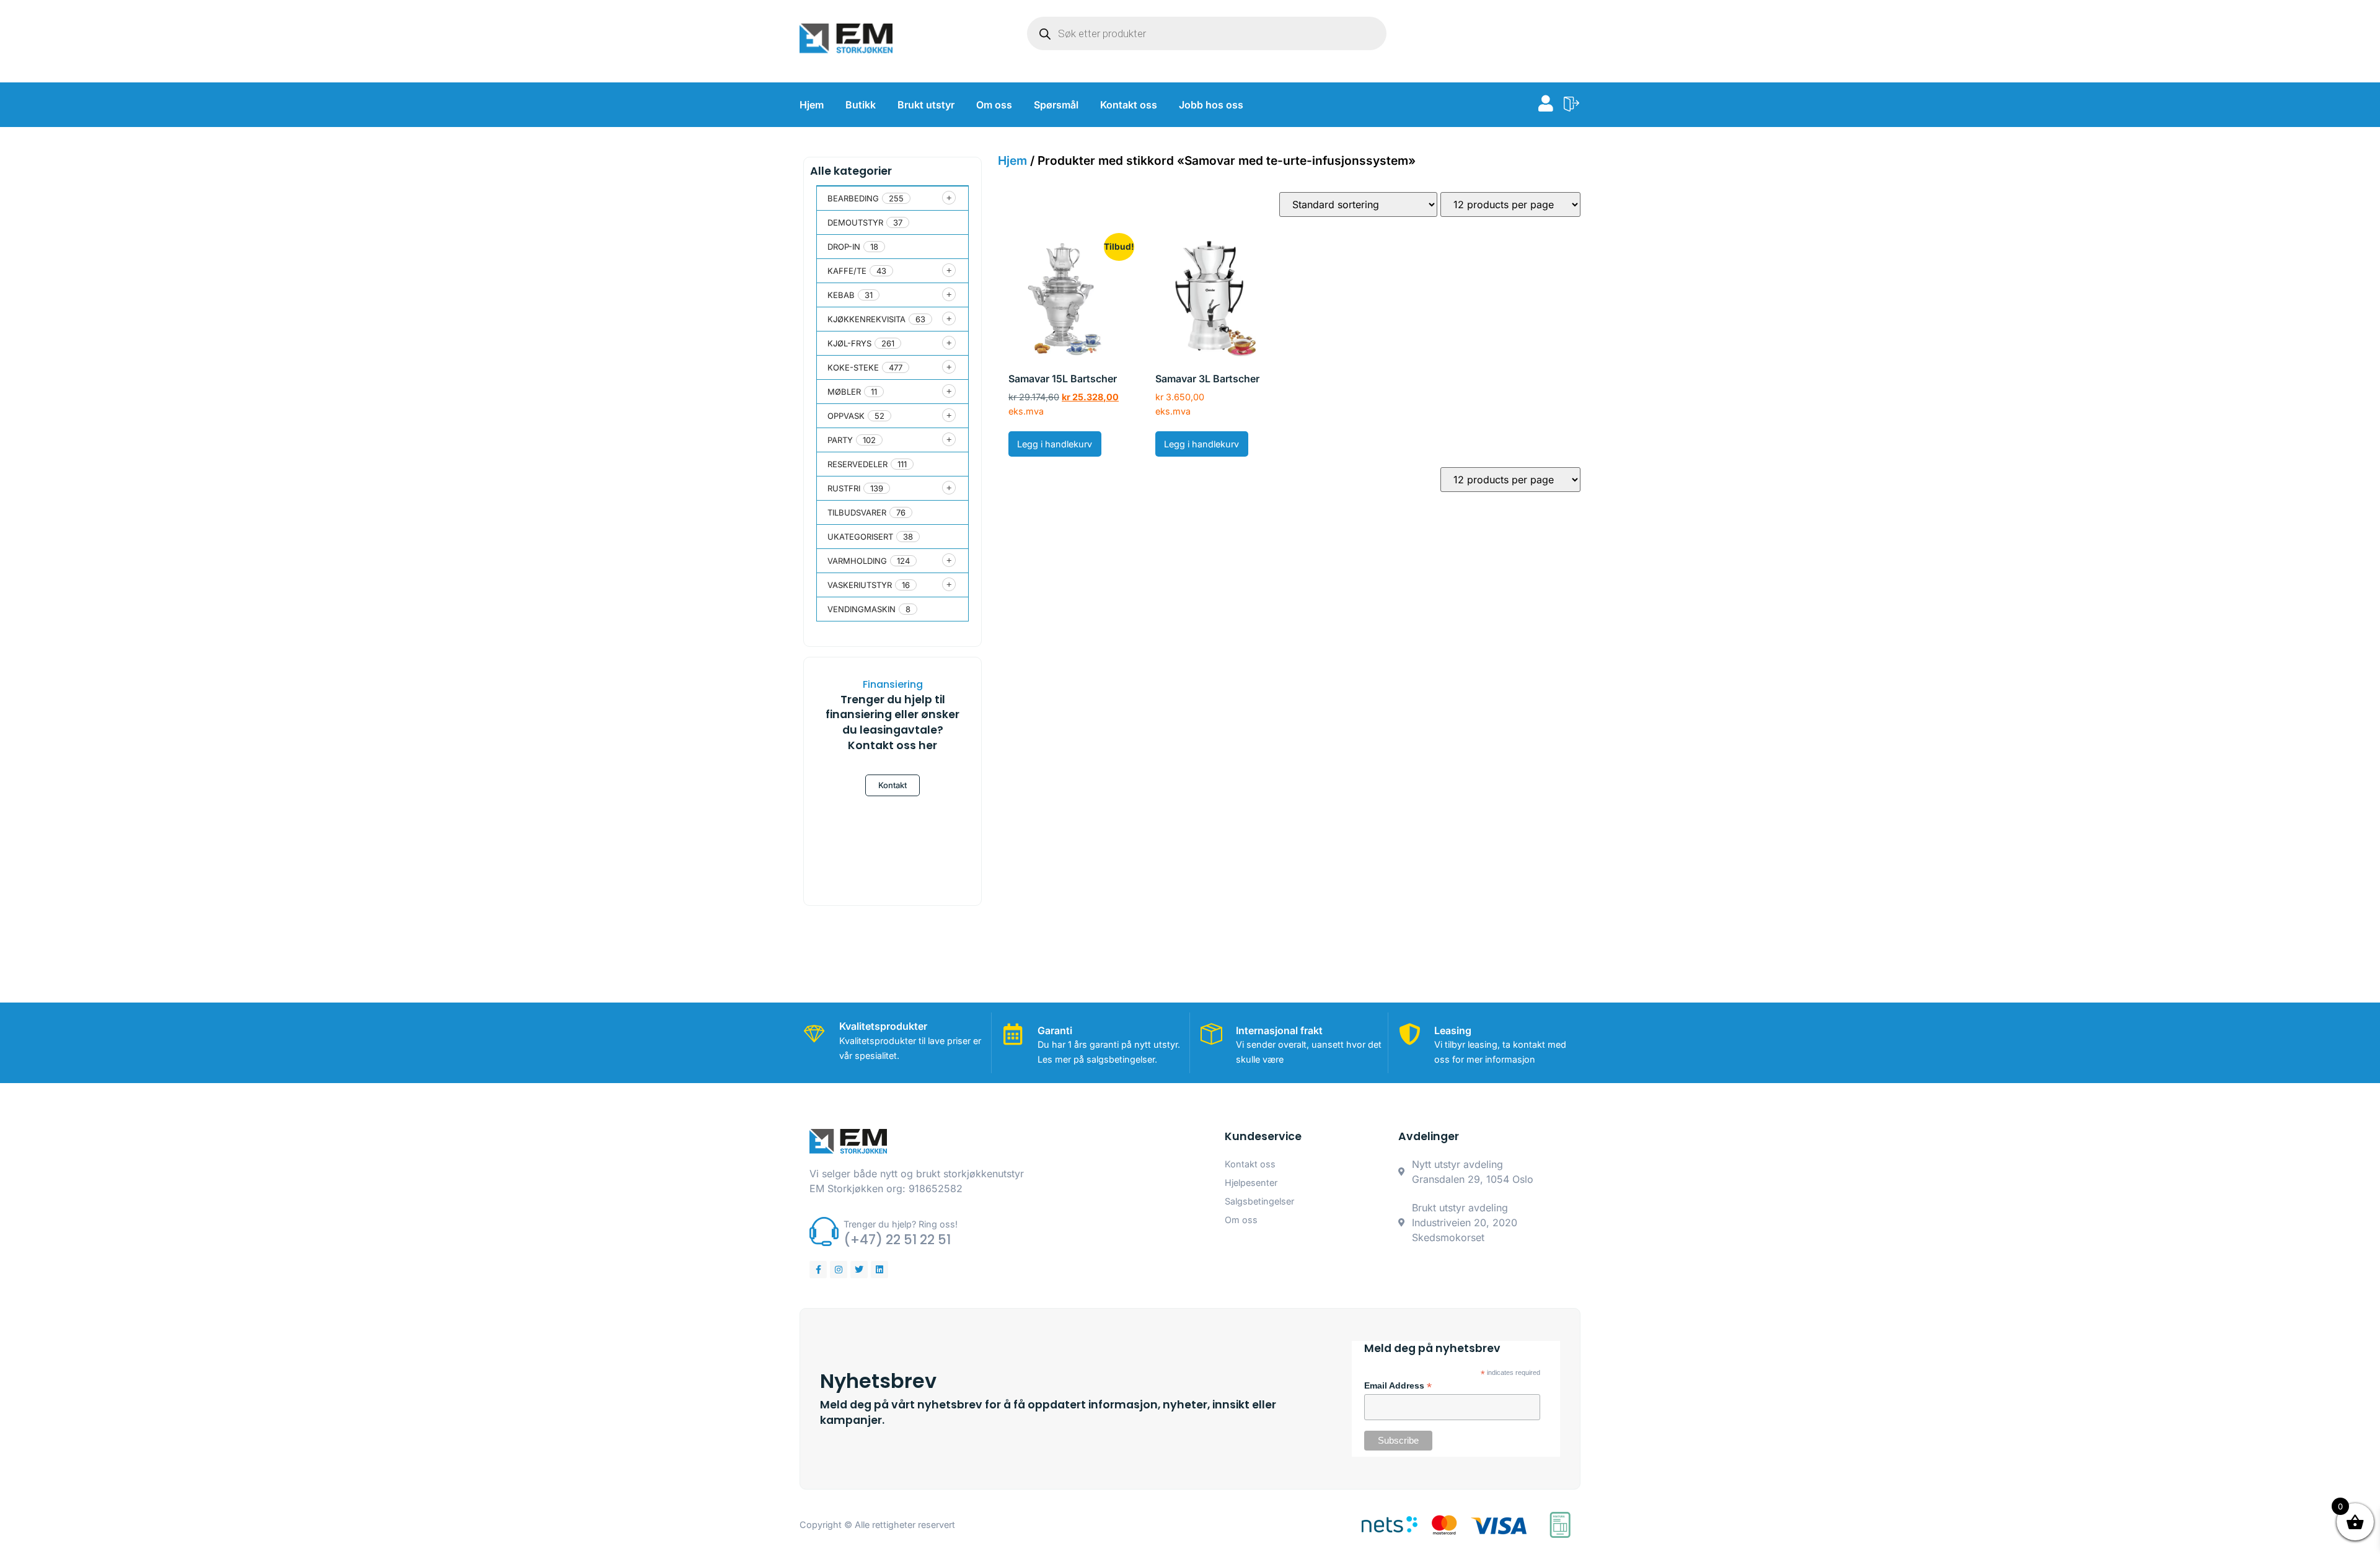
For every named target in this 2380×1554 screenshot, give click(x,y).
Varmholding (857, 561)
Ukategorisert (860, 537)
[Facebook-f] (818, 1270)
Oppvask (846, 416)
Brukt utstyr (926, 105)
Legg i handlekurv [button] (1055, 444)
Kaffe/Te (847, 271)
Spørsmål (1056, 105)
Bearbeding (853, 198)
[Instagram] (839, 1270)
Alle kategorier (851, 171)
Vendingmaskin (862, 609)
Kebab (841, 295)
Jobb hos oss (1211, 105)
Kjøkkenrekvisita (866, 319)
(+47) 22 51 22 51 (897, 1240)
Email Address (1398, 1386)
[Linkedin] (879, 1270)
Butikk (861, 105)
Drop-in (844, 247)
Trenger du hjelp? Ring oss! (901, 1224)
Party (840, 440)
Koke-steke (853, 367)
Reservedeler (857, 464)
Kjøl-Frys (849, 343)
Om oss (994, 105)
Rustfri (844, 488)
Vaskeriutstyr (860, 585)
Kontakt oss (1129, 105)
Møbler (844, 392)
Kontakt (892, 785)
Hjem (812, 105)
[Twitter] (859, 1270)
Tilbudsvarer (857, 512)
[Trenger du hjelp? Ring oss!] (824, 1231)
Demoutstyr (855, 222)
